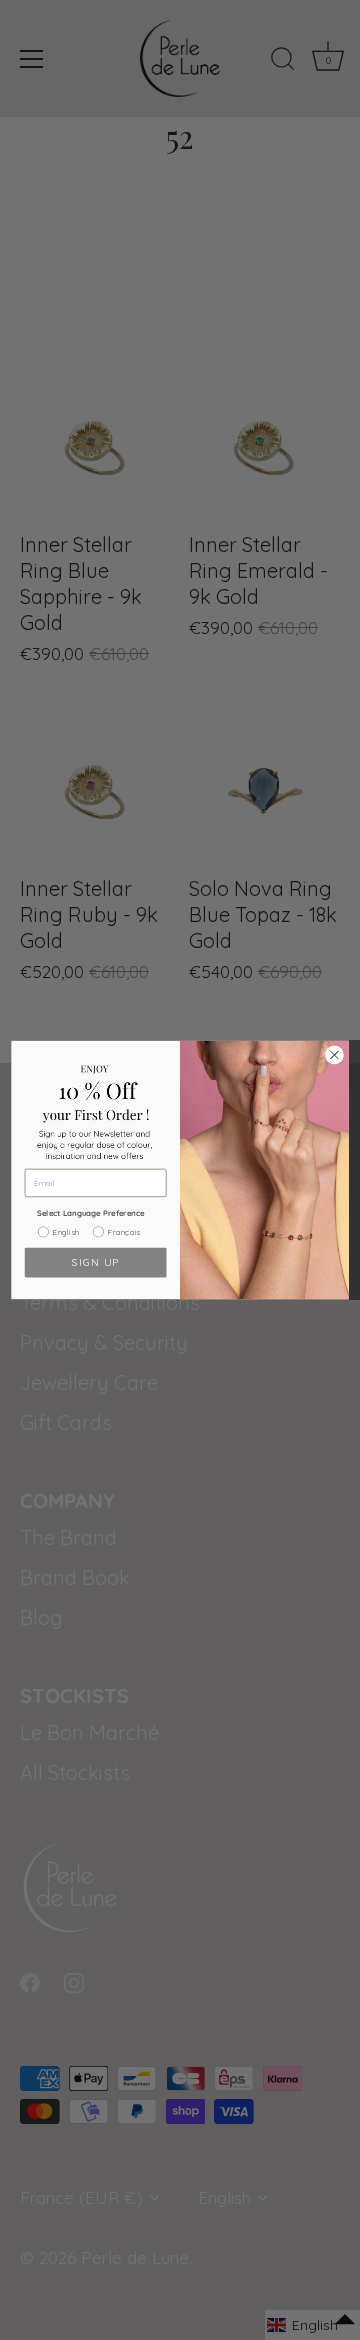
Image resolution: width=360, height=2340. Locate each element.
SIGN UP (95, 1262)
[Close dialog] (335, 1055)
